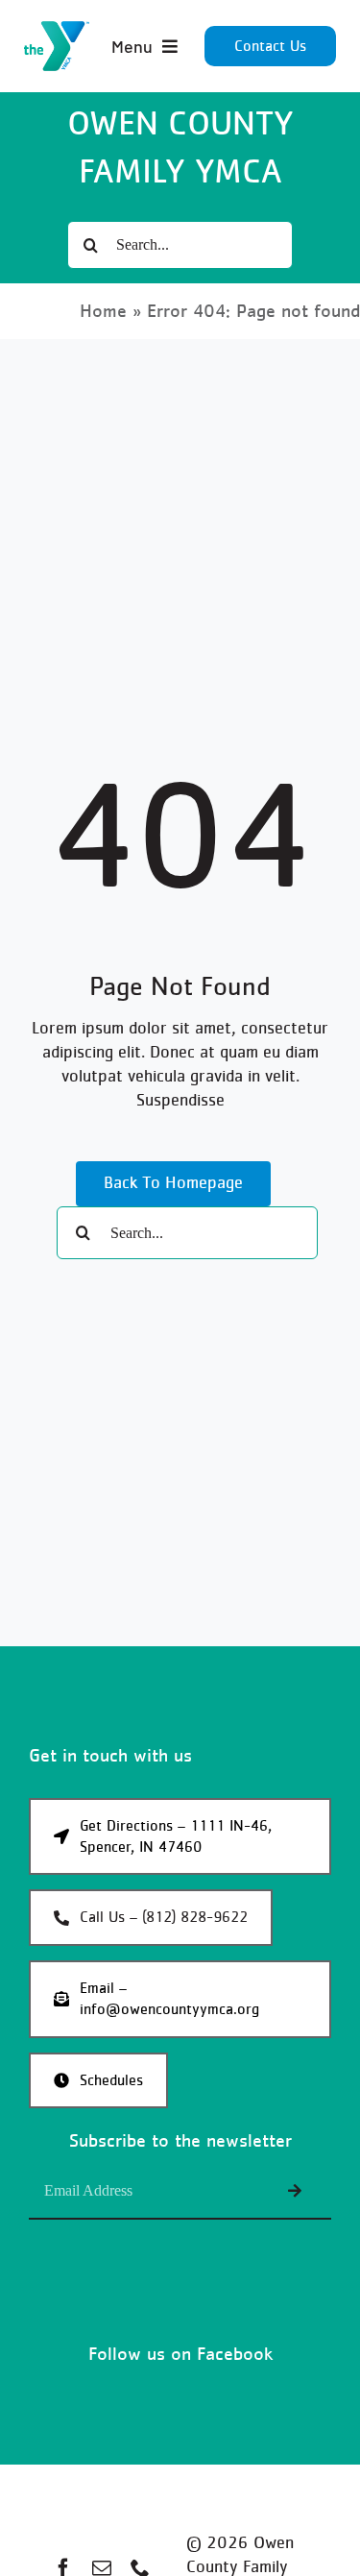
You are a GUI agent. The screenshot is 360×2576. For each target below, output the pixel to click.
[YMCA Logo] (57, 30)
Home (103, 311)
